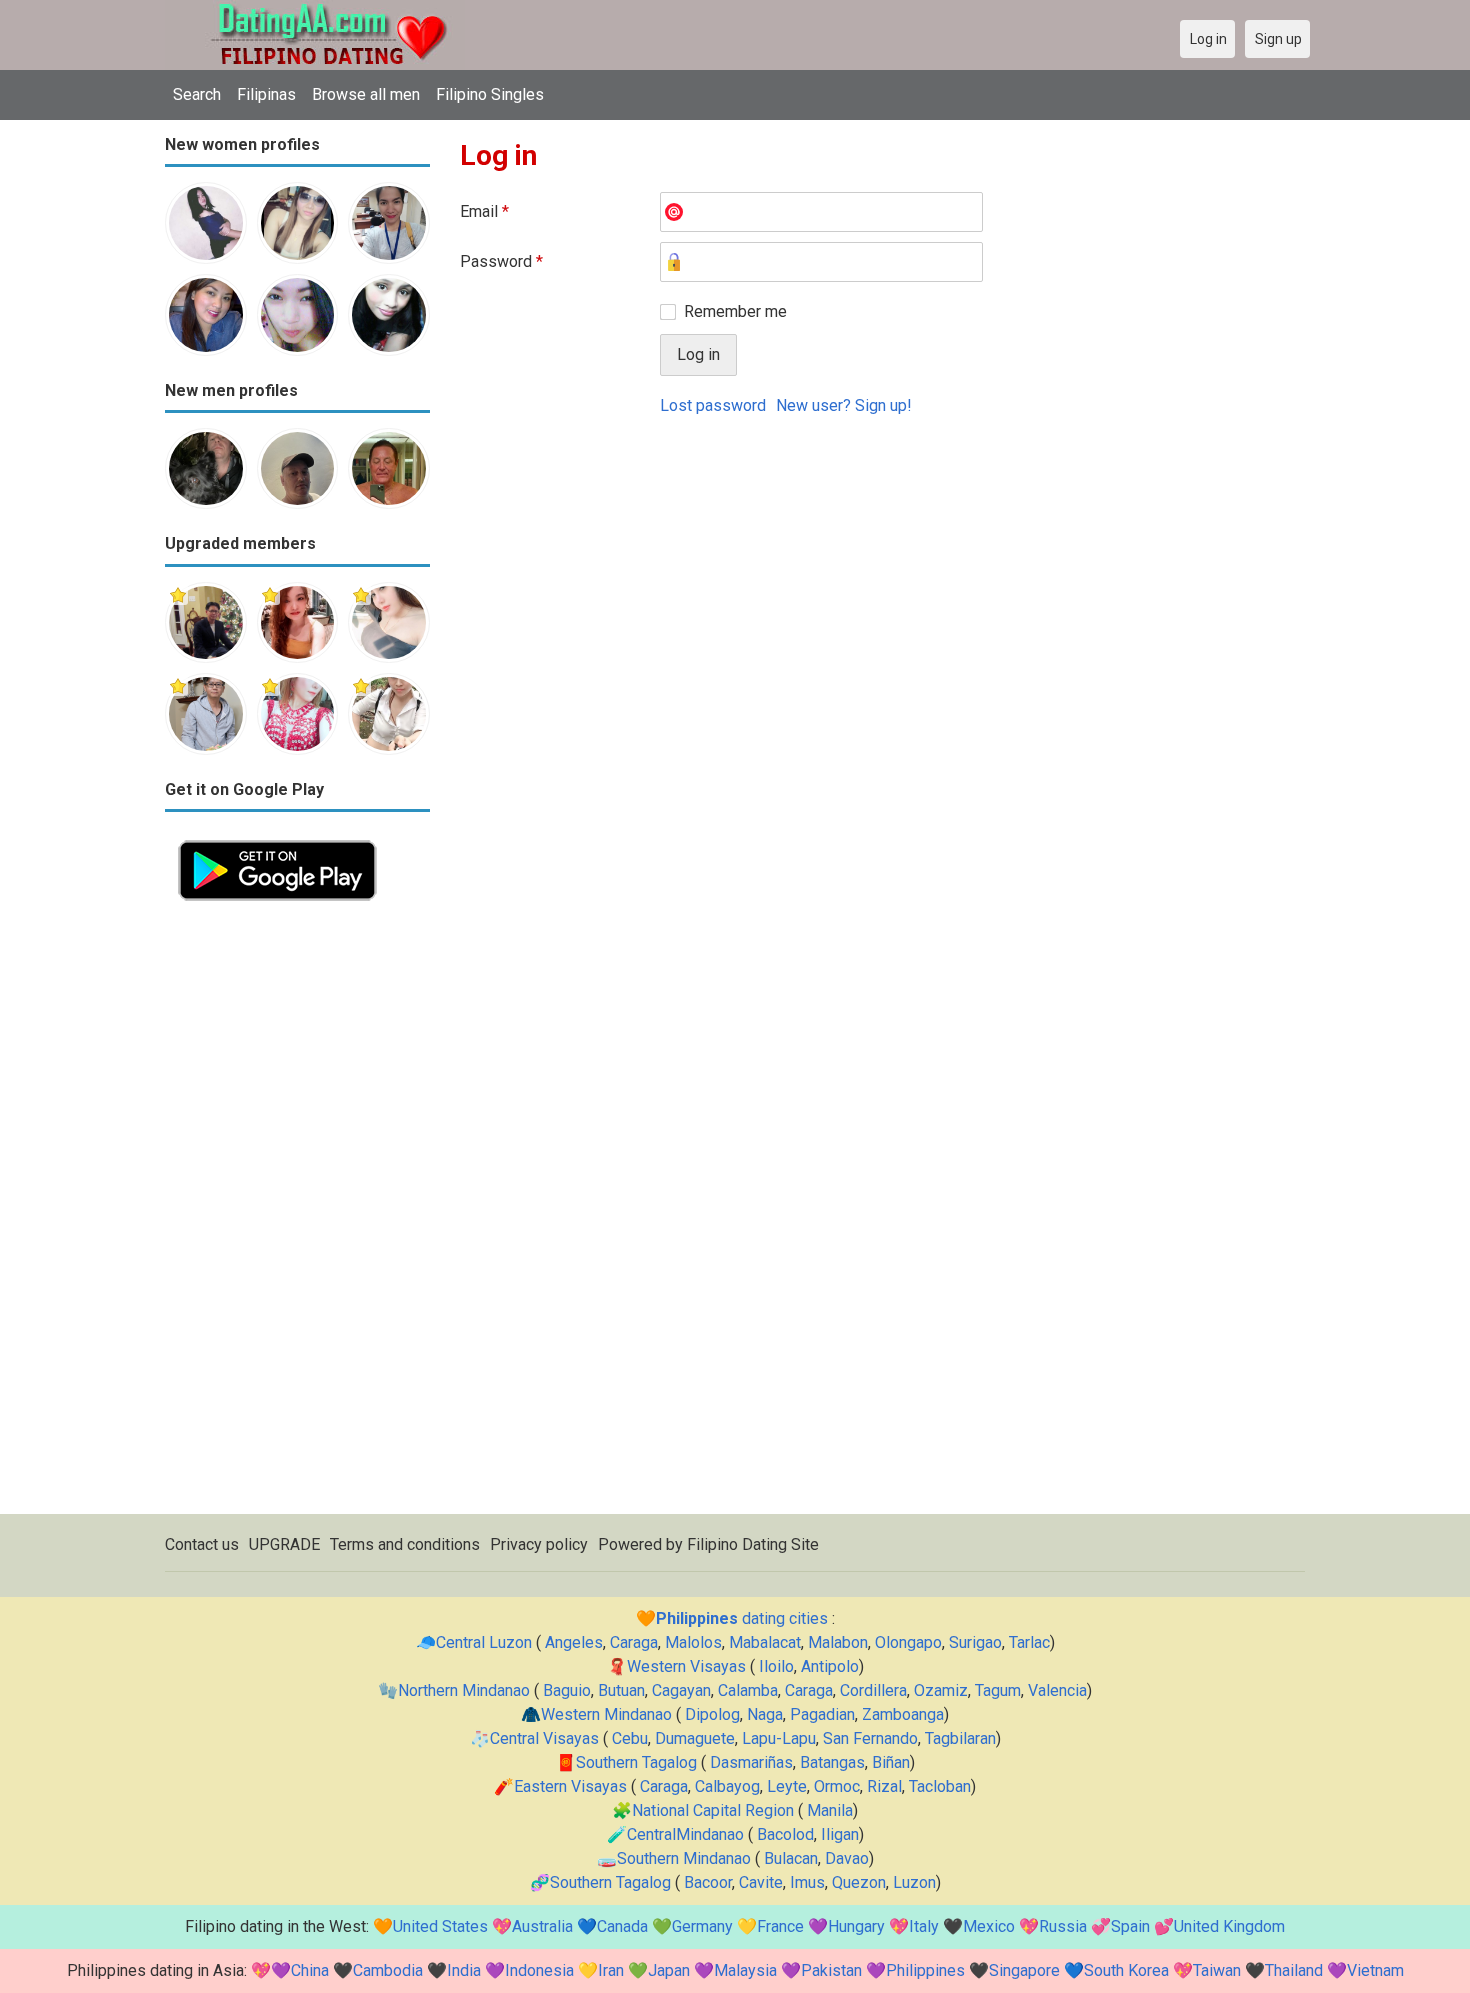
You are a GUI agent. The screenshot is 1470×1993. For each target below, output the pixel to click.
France (780, 1926)
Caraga (634, 1642)
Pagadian (822, 1714)
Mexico (989, 1926)
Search (197, 94)
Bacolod (785, 1834)
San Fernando (870, 1738)
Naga (765, 1714)
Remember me (735, 311)
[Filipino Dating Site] (315, 11)
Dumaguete (695, 1738)
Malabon (838, 1642)
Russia (1063, 1926)
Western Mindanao (606, 1714)
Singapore (1024, 1970)
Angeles (574, 1642)
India (464, 1970)
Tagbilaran (960, 1738)
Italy (924, 1926)
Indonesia (539, 1970)
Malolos (693, 1642)
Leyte (787, 1786)
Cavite (761, 1882)
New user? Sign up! (844, 405)
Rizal (884, 1786)
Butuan (621, 1690)
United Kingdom (1229, 1926)
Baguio (567, 1690)
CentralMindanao (685, 1834)
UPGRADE (284, 1544)
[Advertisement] (297, 1214)
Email (484, 211)
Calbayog (727, 1786)
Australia (542, 1926)
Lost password (713, 405)
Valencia (1057, 1690)
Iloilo (776, 1666)
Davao (847, 1858)
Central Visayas (544, 1738)
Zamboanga (903, 1714)
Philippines (925, 1970)
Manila (830, 1810)
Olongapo (908, 1642)
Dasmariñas (751, 1762)
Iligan (840, 1834)
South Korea (1126, 1970)
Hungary (856, 1926)
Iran (611, 1970)
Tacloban (940, 1786)
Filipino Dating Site (753, 1544)
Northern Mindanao (464, 1690)
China (310, 1970)
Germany (702, 1926)
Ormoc (837, 1786)
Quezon (859, 1882)
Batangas (832, 1762)
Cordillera (873, 1690)
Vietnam (1375, 1970)
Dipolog (712, 1714)
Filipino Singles (490, 94)
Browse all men (366, 94)
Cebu (630, 1738)
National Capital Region (713, 1810)
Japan (669, 1970)
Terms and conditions (405, 1544)
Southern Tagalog (636, 1762)
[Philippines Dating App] (277, 838)
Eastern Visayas (570, 1786)
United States (440, 1926)
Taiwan (1217, 1970)
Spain (1130, 1926)
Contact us (202, 1544)
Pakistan (831, 1970)
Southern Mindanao (684, 1858)
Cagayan (681, 1690)
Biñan (891, 1762)
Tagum (998, 1690)
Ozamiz (941, 1690)
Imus (807, 1882)
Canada (622, 1926)
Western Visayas (686, 1666)
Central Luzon (484, 1642)
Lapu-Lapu (779, 1738)
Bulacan (791, 1858)
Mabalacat (765, 1642)
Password (501, 261)
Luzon (914, 1882)
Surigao (975, 1642)
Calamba (748, 1690)
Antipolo (830, 1666)
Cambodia (388, 1970)
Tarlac (1029, 1642)
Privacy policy (539, 1544)
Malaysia (745, 1970)
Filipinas (266, 94)
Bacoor (708, 1882)
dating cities (742, 1618)
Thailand (1294, 1970)
